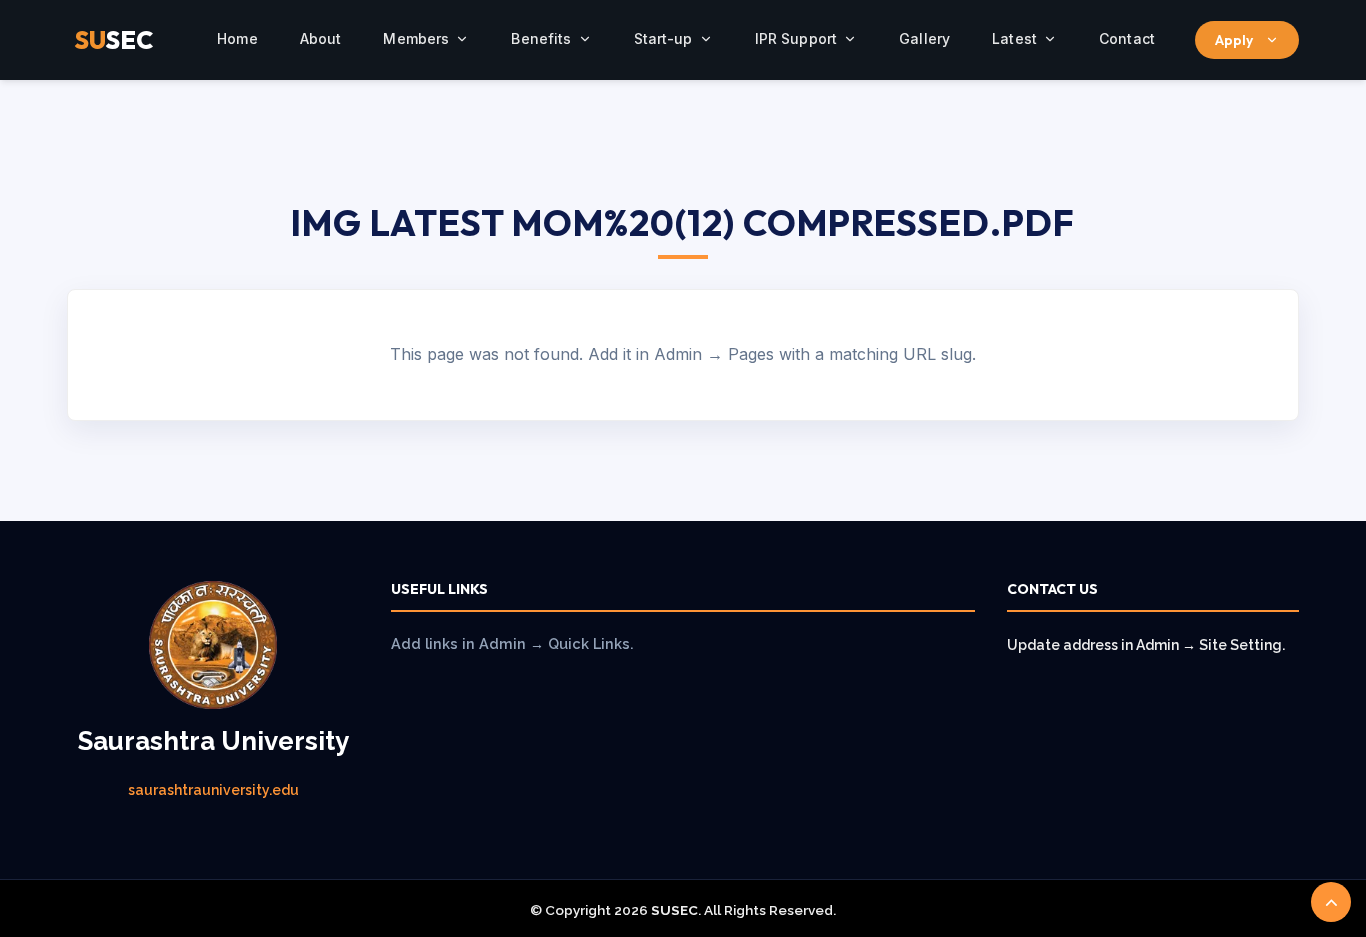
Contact (1127, 38)
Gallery (924, 38)
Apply (1234, 40)
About (321, 38)
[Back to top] (1331, 902)
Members (416, 38)
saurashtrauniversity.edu (213, 790)
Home (237, 38)
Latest (1014, 38)
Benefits (541, 38)
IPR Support (796, 38)
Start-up (663, 38)
